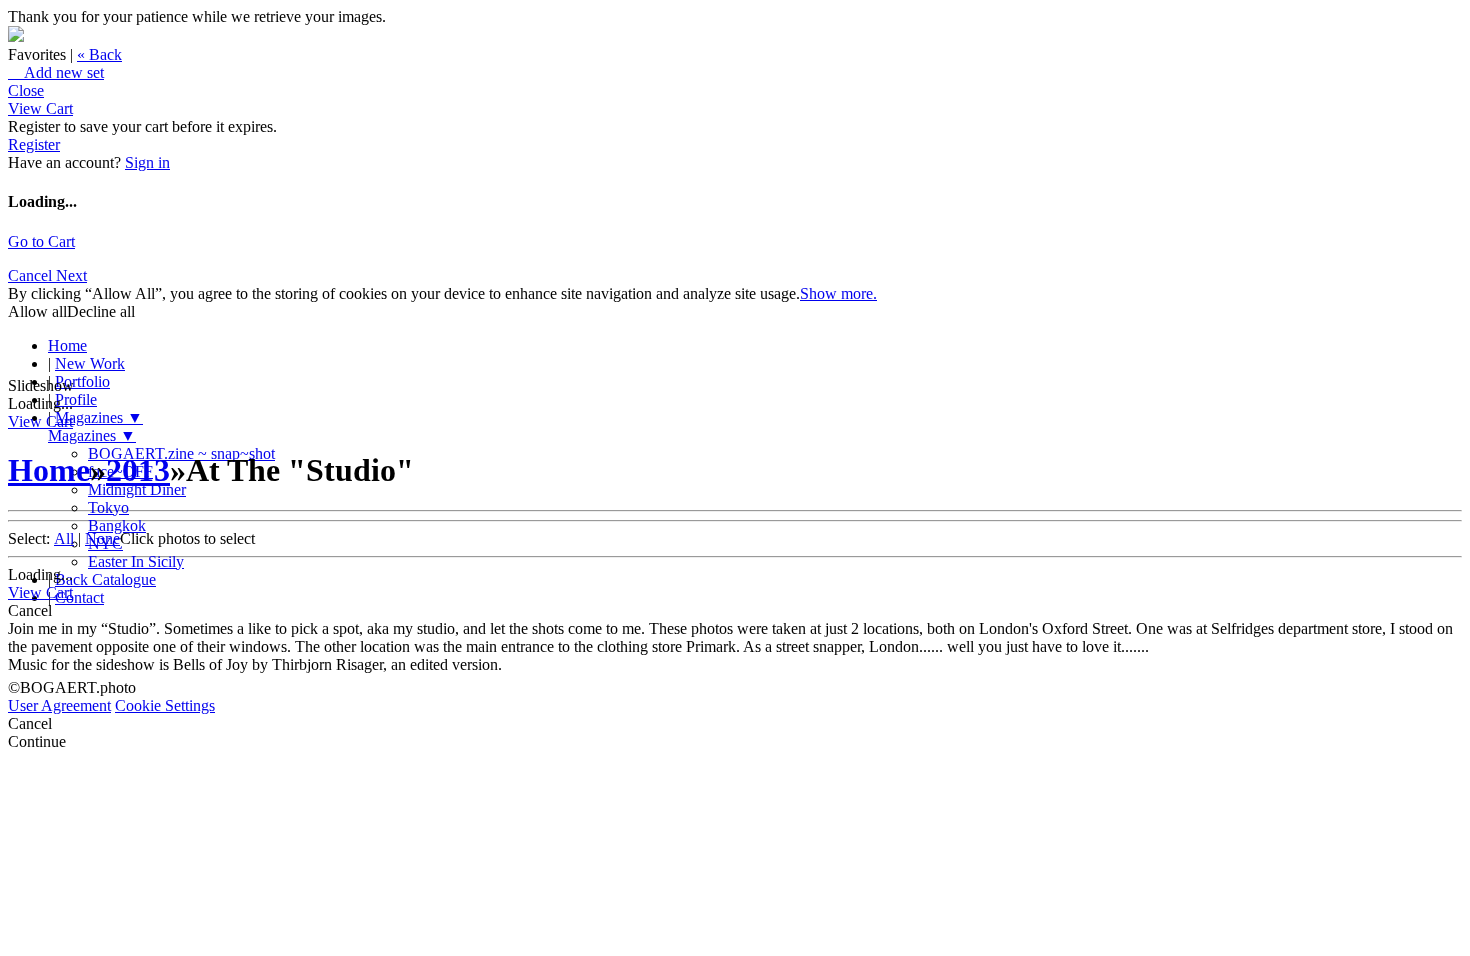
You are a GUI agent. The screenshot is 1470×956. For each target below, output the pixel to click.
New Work (90, 363)
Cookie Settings (165, 705)
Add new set (56, 72)
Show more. (838, 293)
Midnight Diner (137, 489)
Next (71, 275)
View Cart (40, 108)
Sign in (147, 162)
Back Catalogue (105, 579)
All (64, 538)
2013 (138, 470)
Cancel (32, 275)
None (102, 538)
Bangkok (117, 525)
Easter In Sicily (136, 561)
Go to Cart (41, 241)
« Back (99, 54)
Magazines (99, 417)
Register (34, 144)
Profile (76, 399)
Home (67, 345)
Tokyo (108, 507)
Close (26, 90)
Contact (79, 597)
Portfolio (82, 381)
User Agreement (59, 705)
